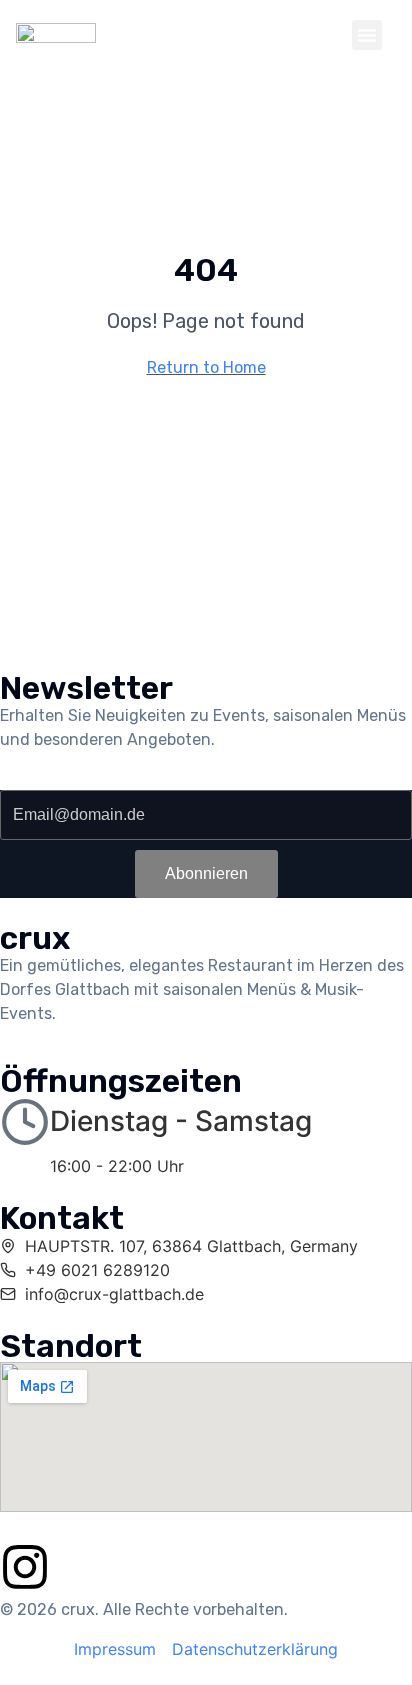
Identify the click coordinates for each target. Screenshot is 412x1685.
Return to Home (206, 367)
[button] (367, 35)
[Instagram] (25, 1567)
